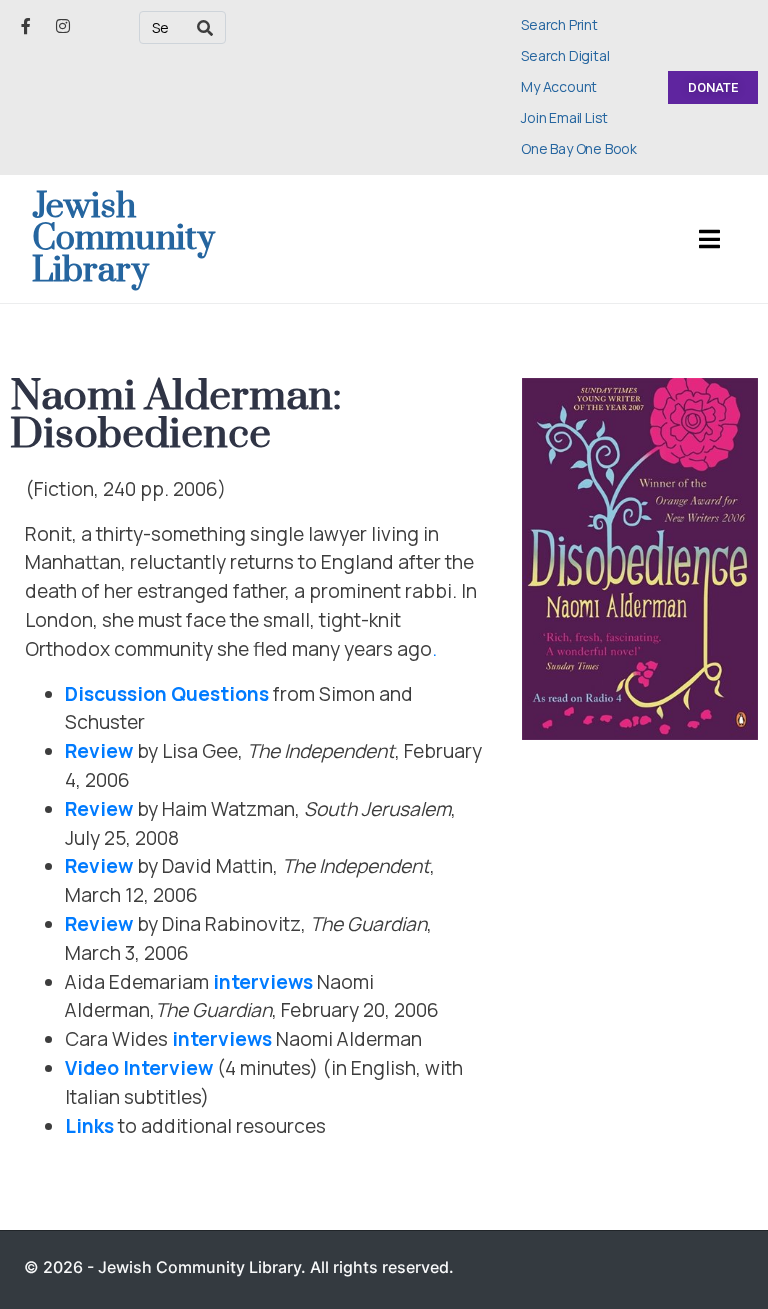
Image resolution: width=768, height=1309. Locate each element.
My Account (559, 86)
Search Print (559, 24)
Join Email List (564, 117)
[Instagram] (63, 26)
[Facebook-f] (26, 26)
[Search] (205, 27)
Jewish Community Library (123, 239)
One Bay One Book (579, 148)
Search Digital (565, 55)
